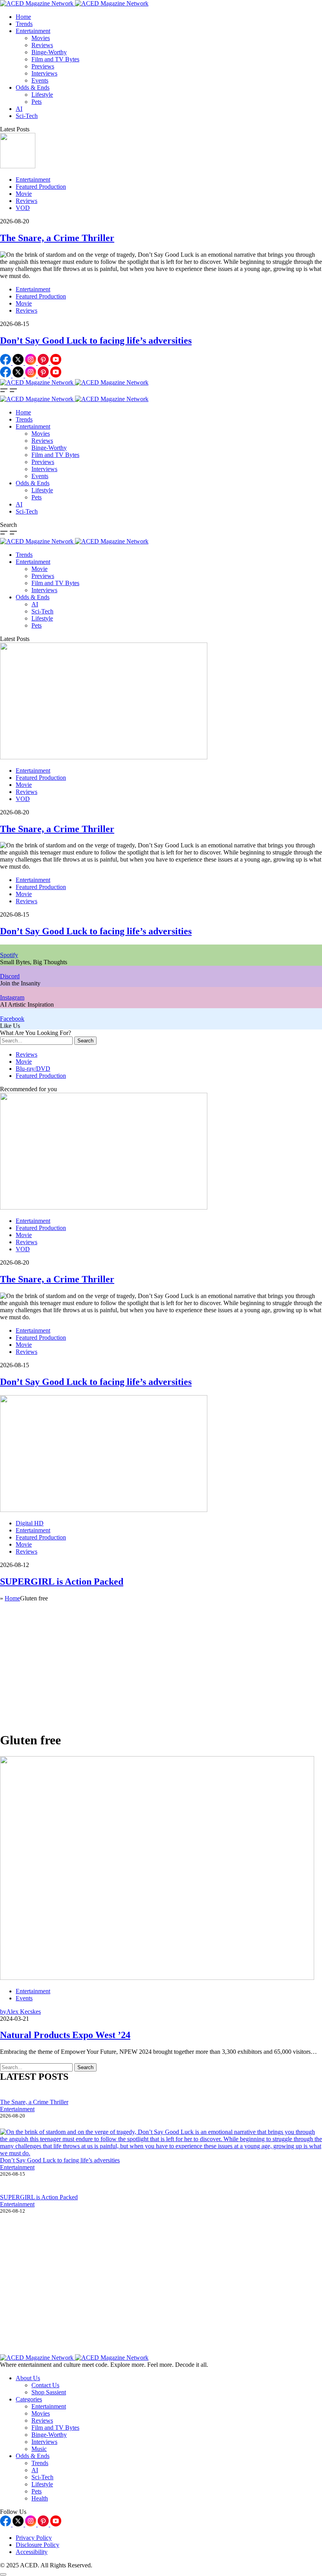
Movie (24, 194)
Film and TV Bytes (55, 59)
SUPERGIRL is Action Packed (62, 1582)
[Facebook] (6, 363)
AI (19, 109)
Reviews (42, 45)
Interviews (44, 73)
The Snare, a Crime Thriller (57, 238)
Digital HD (30, 1523)
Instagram (12, 997)
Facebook (12, 1019)
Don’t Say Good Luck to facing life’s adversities (96, 341)
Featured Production (41, 187)
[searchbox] (36, 1041)
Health (40, 2498)
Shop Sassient (49, 2392)
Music (39, 2449)
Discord (10, 976)
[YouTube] (56, 363)
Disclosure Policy (38, 2545)
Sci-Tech (27, 116)
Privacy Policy (34, 2538)
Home (23, 17)
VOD (23, 208)
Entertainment (33, 31)
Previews (43, 66)
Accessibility (32, 2552)
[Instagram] (31, 363)
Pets (37, 102)
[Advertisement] (161, 1670)
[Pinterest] (44, 363)
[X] (19, 363)
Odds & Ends (33, 87)
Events (40, 80)
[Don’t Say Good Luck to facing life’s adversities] (161, 2143)
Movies (41, 38)
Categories (29, 2399)
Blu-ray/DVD (33, 1069)
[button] (5, 392)
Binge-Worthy (49, 52)
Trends (24, 24)
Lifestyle (42, 95)
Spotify (9, 955)
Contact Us (45, 2385)
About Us (28, 2378)
